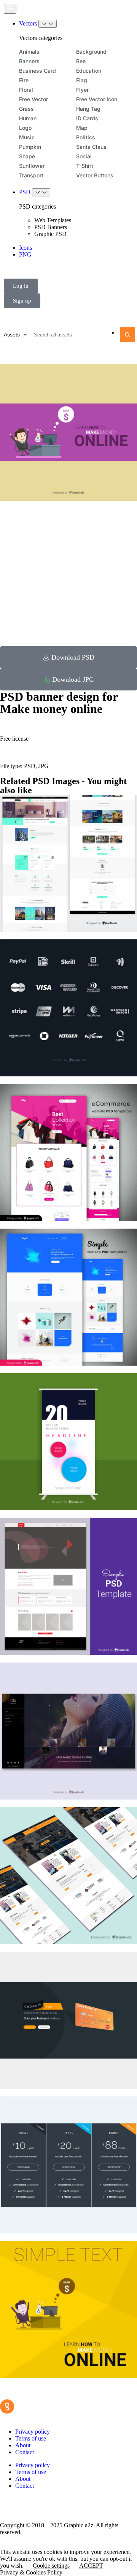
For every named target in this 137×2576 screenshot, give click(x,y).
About (23, 2445)
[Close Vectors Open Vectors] (48, 24)
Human (28, 118)
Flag (82, 80)
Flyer (82, 90)
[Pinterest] (51, 2505)
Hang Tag (88, 109)
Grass (26, 109)
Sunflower (32, 166)
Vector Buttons (95, 175)
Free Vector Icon (97, 99)
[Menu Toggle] (10, 9)
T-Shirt (85, 166)
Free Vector (33, 99)
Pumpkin (30, 147)
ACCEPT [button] (91, 2566)
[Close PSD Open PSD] (41, 192)
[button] (68, 657)
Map (82, 128)
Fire (24, 80)
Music (27, 137)
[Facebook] (10, 2505)
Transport (31, 175)
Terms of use (31, 2438)
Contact (25, 2452)
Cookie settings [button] (51, 2566)
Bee (81, 61)
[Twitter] (30, 2505)
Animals (29, 52)
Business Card (37, 71)
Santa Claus (91, 147)
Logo (25, 128)
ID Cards (87, 118)
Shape (27, 156)
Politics (86, 137)
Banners (29, 61)
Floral (26, 90)
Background (91, 52)
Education (89, 71)
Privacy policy (33, 2432)
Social (84, 156)
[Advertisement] (68, 571)
